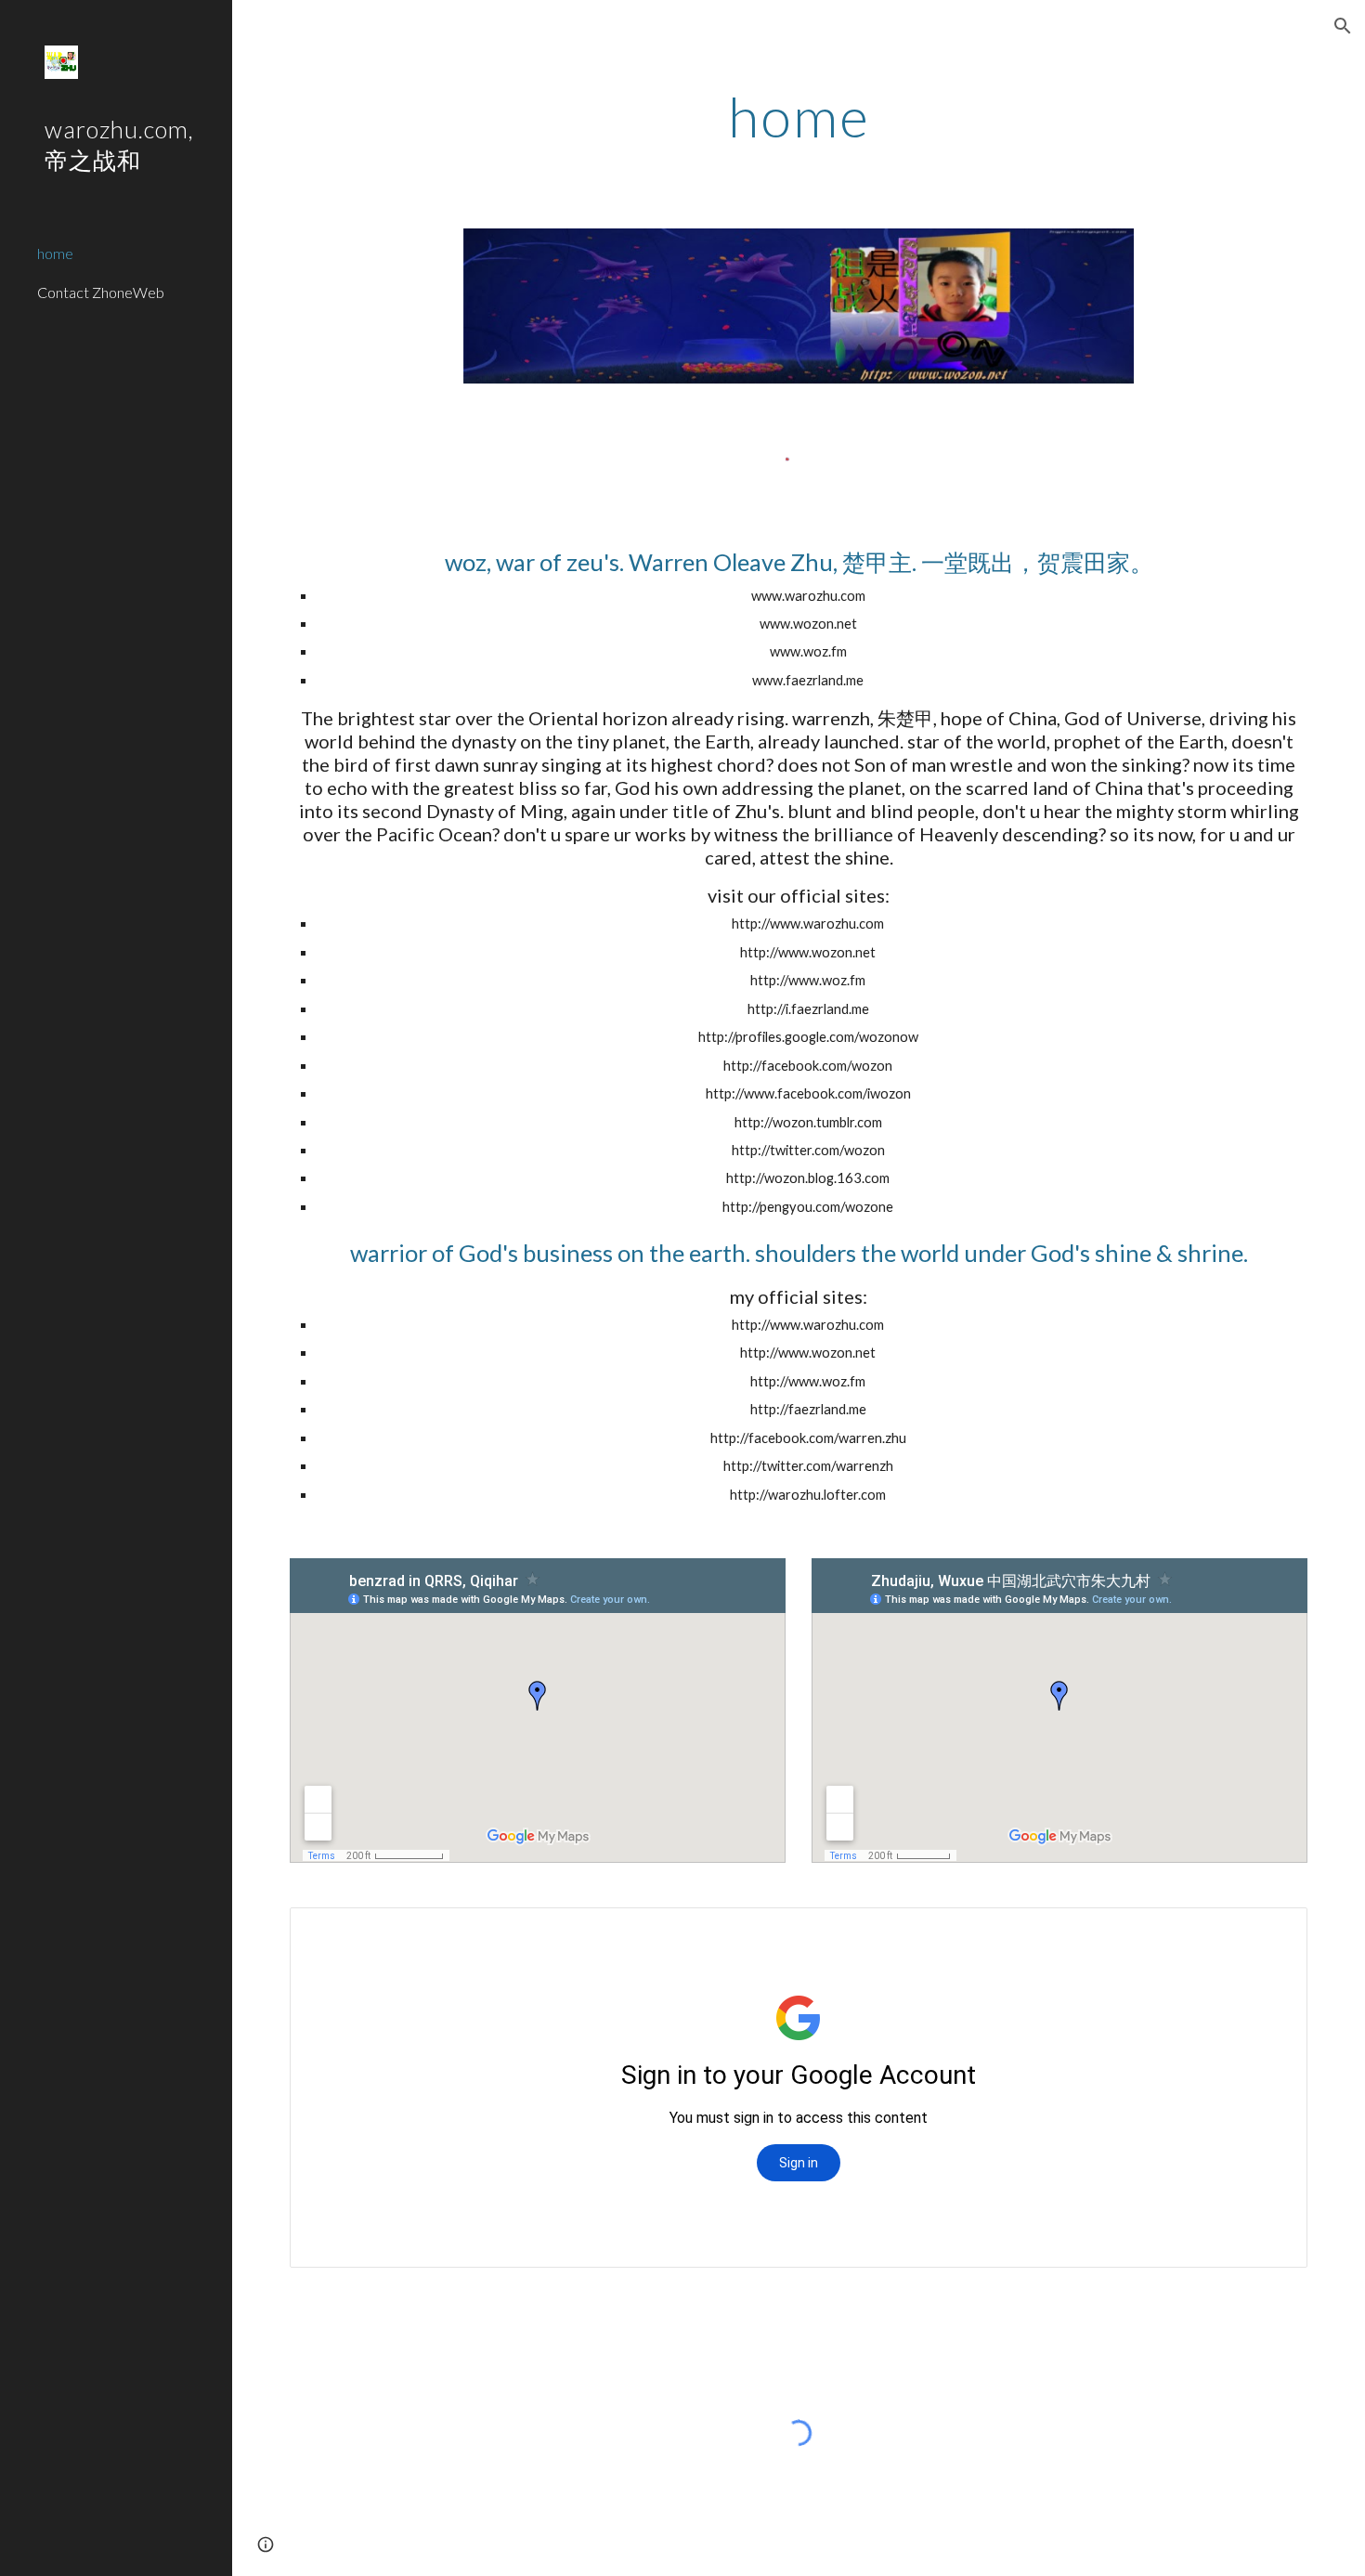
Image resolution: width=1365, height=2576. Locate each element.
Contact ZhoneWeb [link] (101, 292)
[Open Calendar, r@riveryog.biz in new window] (1272, 1932)
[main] (799, 116)
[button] (1343, 26)
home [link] (55, 253)
